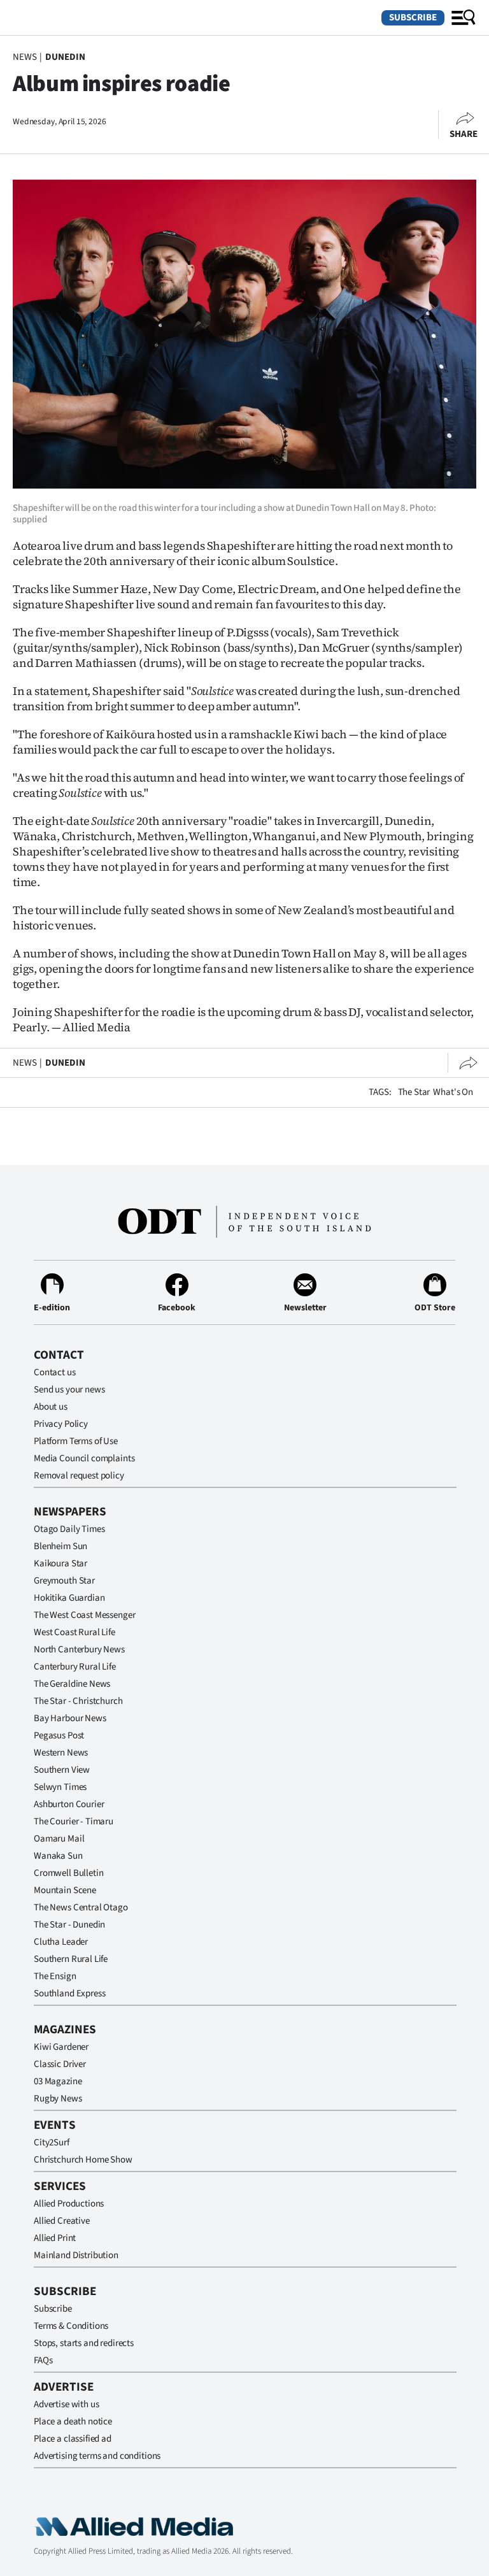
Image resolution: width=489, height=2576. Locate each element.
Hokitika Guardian (69, 1598)
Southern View (62, 1770)
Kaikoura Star (60, 1563)
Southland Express (69, 1993)
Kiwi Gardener (61, 2047)
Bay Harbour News (70, 1718)
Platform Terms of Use (76, 1441)
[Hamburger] (464, 18)
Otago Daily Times (69, 1529)
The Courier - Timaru (74, 1821)
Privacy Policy (61, 1424)
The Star (414, 1092)
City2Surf (52, 2143)
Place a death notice (73, 2422)
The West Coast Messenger (84, 1615)
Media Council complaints (84, 1458)
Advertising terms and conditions (97, 2456)
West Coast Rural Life (74, 1632)
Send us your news (69, 1390)
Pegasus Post (59, 1735)
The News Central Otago (81, 1907)
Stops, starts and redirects (84, 2343)
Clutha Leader (61, 1942)
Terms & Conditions (71, 2326)
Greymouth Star (64, 1581)
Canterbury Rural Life (75, 1667)
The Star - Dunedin (69, 1925)
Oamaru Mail (59, 1839)
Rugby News (58, 2099)
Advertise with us (66, 2404)
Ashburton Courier (69, 1804)
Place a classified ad (73, 2439)
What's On (453, 1092)
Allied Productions (69, 2204)
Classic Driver (60, 2064)
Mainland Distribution (76, 2255)
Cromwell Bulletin (68, 1873)
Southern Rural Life (71, 1959)
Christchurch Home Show (83, 2160)
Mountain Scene (65, 1890)
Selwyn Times (60, 1787)
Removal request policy (79, 1476)
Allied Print (55, 2238)
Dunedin (65, 57)
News (25, 57)
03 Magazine (58, 2081)
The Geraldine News (72, 1684)
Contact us (55, 1372)
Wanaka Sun (58, 1856)
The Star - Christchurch (78, 1701)
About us (51, 1407)
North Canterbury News (79, 1649)
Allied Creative (62, 2221)
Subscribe (413, 18)
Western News (61, 1753)
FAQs (43, 2360)
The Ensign (55, 1976)
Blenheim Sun (60, 1546)
